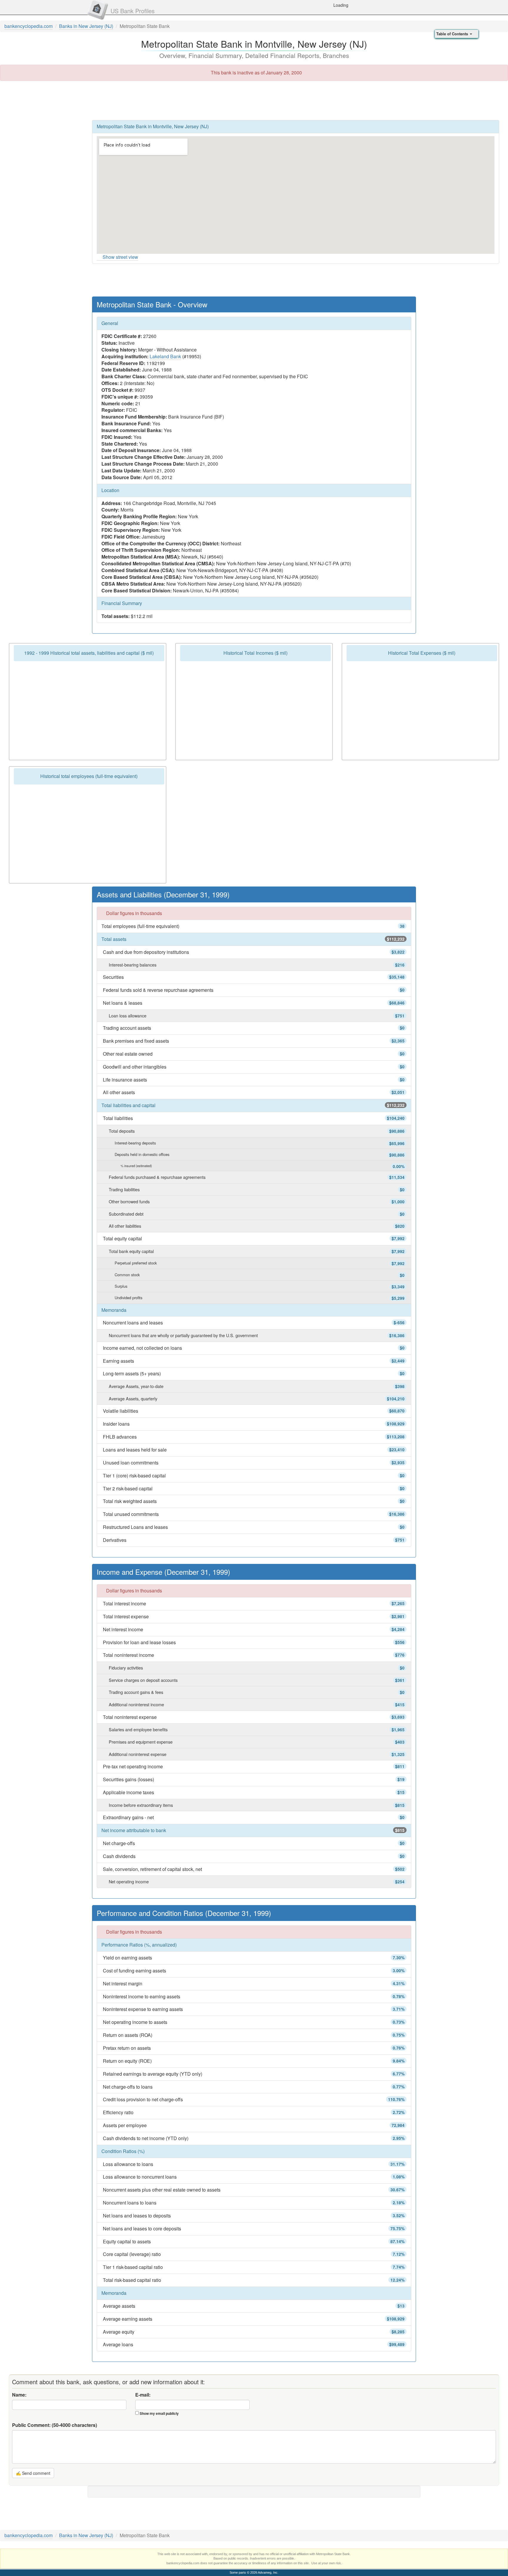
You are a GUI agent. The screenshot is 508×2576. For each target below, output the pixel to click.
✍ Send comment (33, 2473)
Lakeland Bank (165, 356)
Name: (19, 2395)
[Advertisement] (254, 100)
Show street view (120, 257)
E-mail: (143, 2395)
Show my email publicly (159, 2413)
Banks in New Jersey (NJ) (86, 26)
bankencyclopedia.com (29, 26)
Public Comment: (55, 2425)
